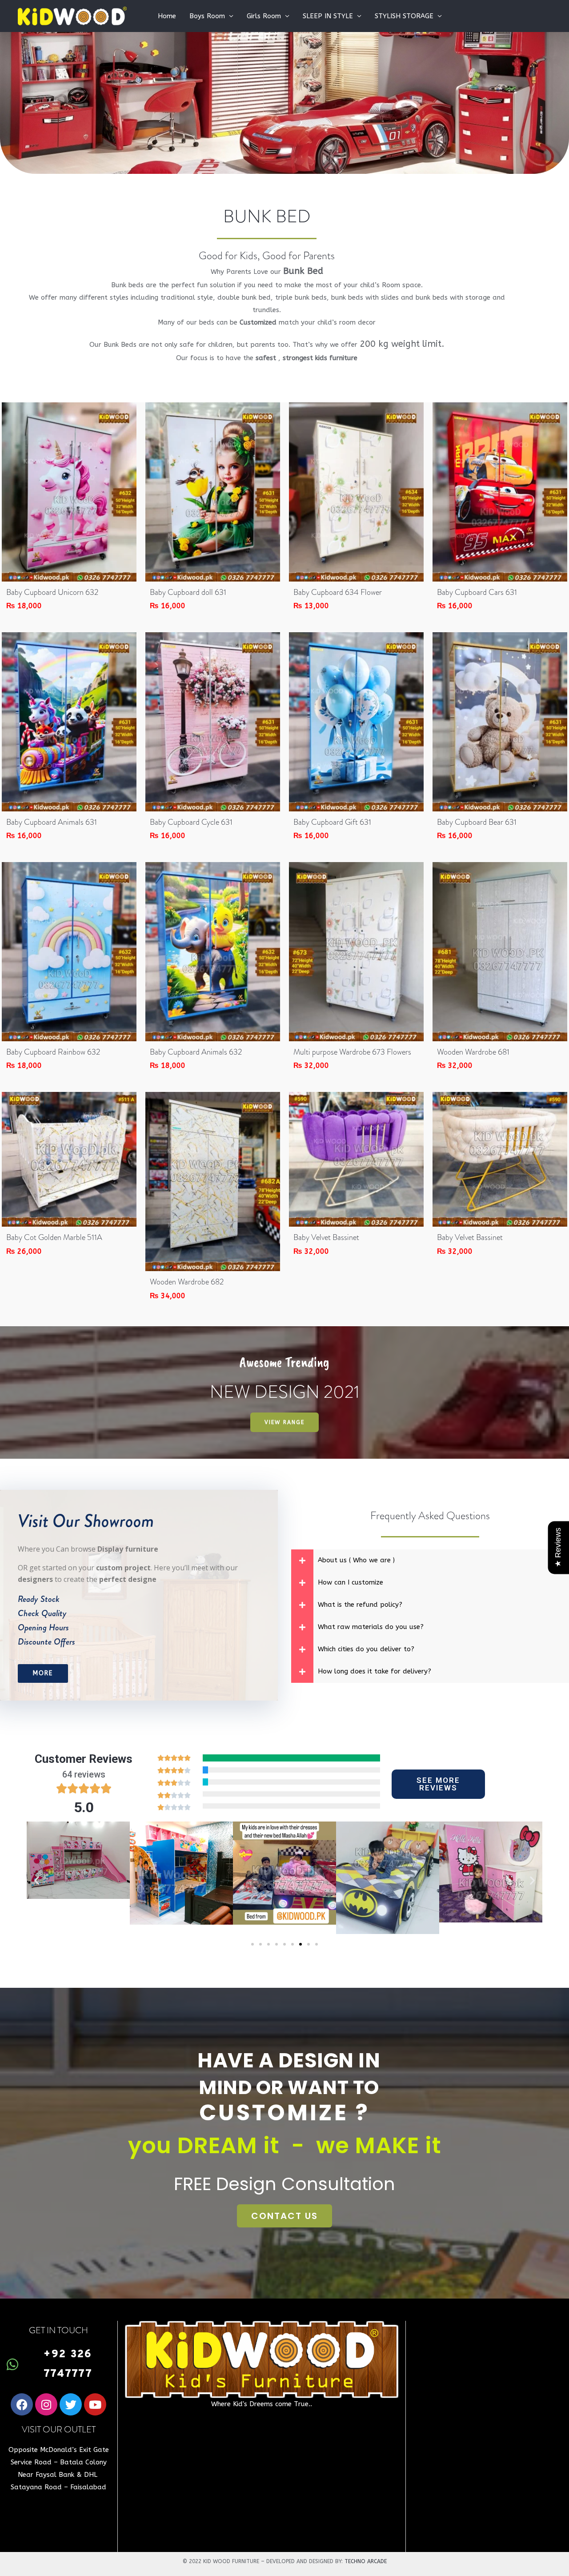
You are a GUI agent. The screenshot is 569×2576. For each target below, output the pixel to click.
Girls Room (264, 16)
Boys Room (207, 16)
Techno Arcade (366, 2561)
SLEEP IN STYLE (328, 16)
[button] (37, 1880)
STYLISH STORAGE (404, 16)
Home (167, 16)
